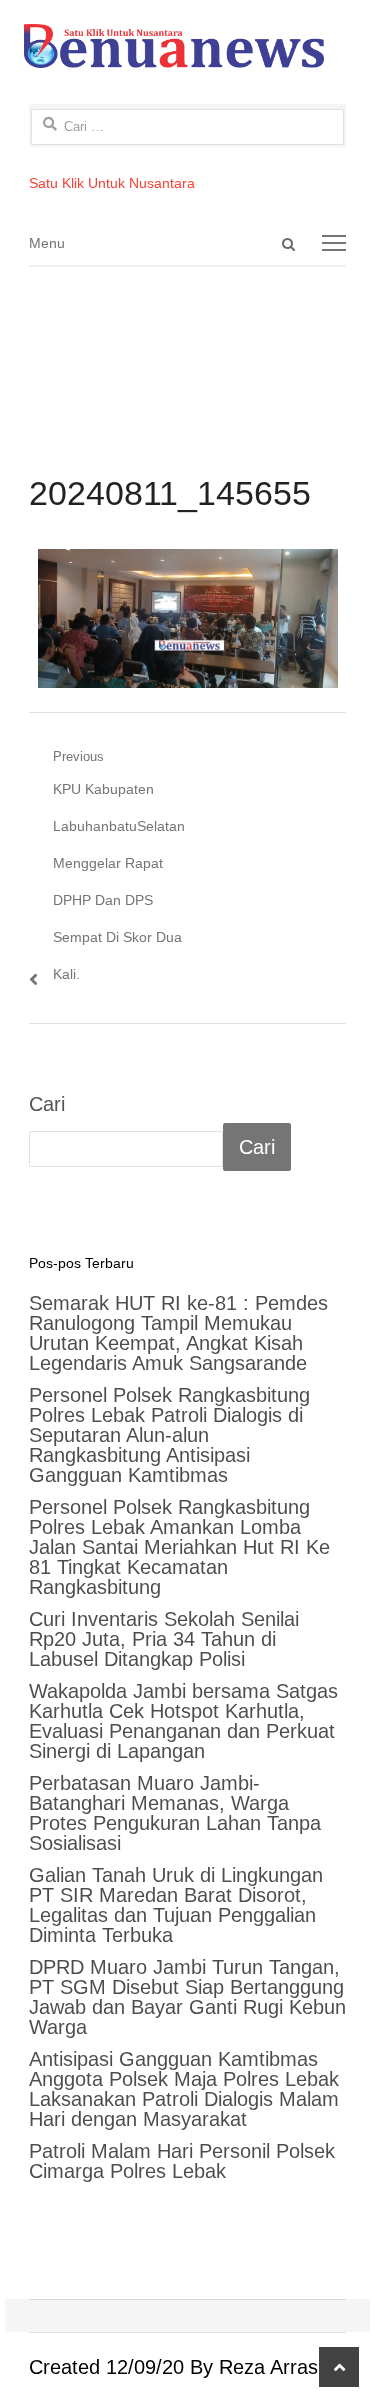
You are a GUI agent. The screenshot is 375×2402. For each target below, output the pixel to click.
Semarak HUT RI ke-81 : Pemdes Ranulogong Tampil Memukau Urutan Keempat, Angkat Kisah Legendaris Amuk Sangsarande (178, 1333)
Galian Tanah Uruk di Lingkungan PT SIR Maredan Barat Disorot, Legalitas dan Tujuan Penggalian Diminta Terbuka (176, 1905)
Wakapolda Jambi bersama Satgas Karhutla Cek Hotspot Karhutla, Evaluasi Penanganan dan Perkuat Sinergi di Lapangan (183, 1721)
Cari (47, 1104)
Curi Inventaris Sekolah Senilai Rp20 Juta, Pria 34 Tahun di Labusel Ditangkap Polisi (164, 1639)
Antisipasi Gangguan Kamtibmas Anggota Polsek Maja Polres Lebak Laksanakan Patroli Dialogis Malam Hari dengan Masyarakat (184, 2089)
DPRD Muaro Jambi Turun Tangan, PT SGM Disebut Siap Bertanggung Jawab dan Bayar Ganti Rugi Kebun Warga (187, 1997)
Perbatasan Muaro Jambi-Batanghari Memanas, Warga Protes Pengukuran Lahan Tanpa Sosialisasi (175, 1813)
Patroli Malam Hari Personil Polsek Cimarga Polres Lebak (182, 2161)
